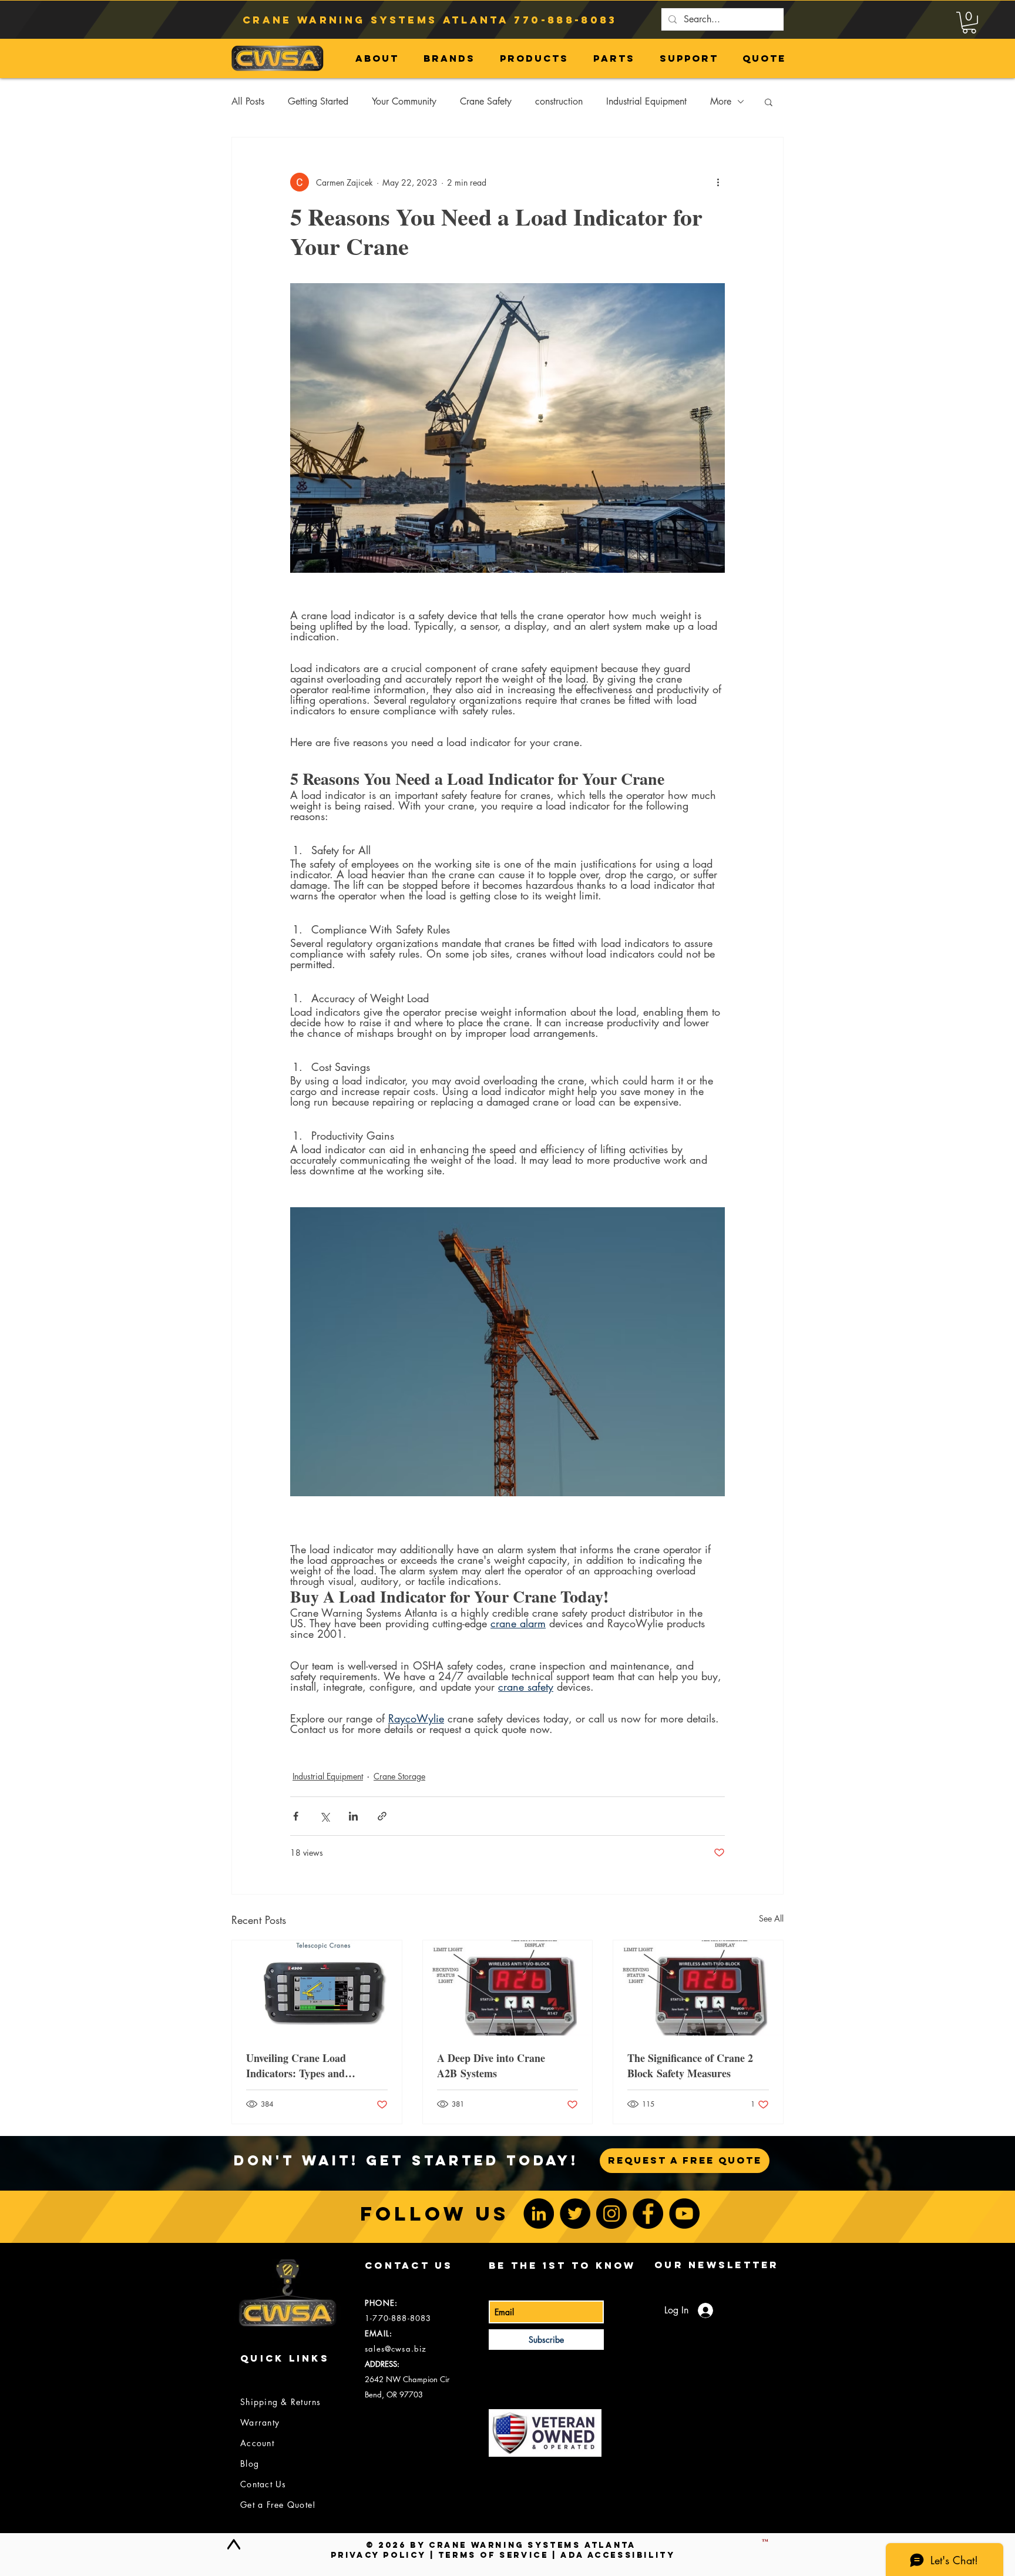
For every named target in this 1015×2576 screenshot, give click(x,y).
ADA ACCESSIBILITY (618, 2555)
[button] (969, 23)
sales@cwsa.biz (396, 2349)
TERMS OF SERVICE (493, 2555)
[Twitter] (575, 2214)
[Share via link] (382, 1816)
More (721, 101)
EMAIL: (379, 2333)
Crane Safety (486, 101)
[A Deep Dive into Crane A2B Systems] (508, 1988)
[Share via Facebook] (296, 1816)
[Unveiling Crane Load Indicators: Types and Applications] (317, 1988)
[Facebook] (648, 2214)
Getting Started (318, 101)
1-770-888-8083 (398, 2318)
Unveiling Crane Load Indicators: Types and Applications (296, 2065)
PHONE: (381, 2303)
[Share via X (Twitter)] (325, 1816)
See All (771, 1918)
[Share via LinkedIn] (353, 1816)
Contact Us (263, 2484)
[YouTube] (684, 2214)
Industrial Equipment (646, 101)
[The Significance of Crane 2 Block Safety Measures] (698, 1988)
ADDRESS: (382, 2364)
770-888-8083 (565, 20)
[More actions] (718, 182)
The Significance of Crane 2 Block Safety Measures (690, 2065)
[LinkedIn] (539, 2214)
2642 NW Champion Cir (407, 2379)
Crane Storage (399, 1776)
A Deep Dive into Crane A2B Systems (491, 2065)
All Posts (248, 101)
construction (559, 101)
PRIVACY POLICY (378, 2555)
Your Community (404, 101)
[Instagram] (611, 2214)
